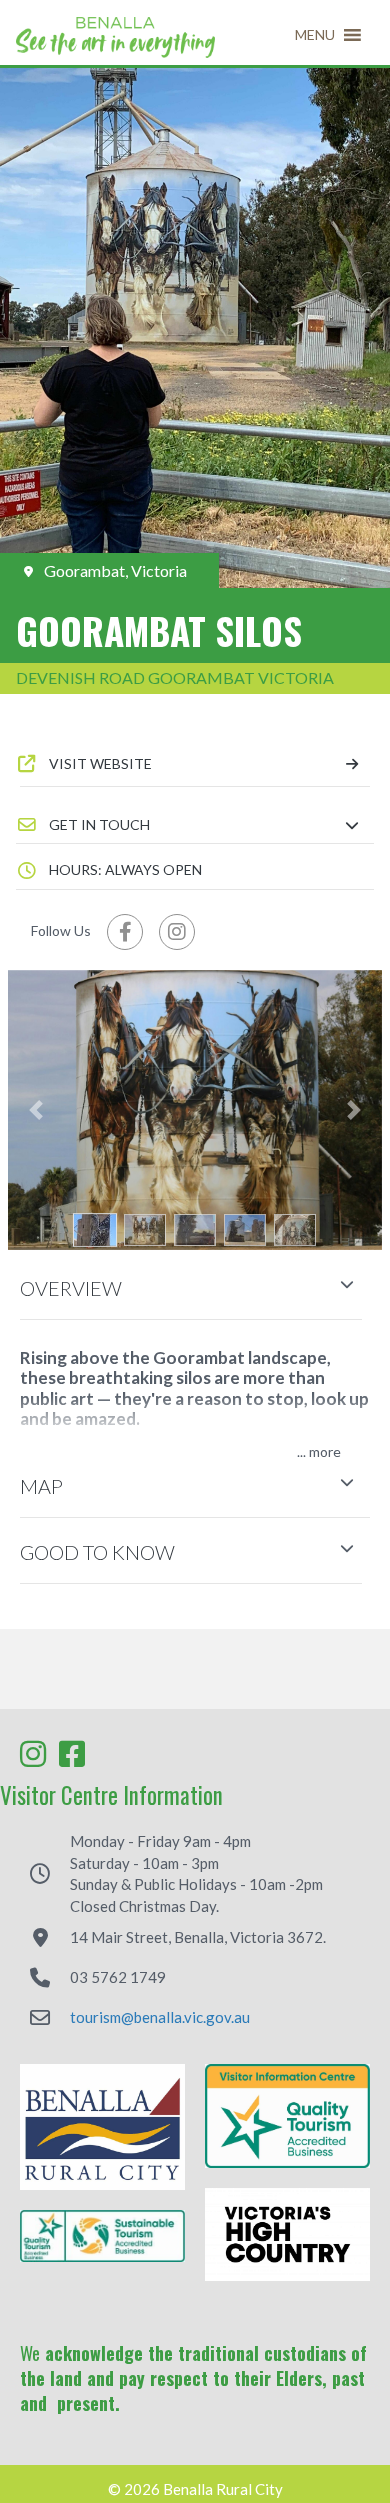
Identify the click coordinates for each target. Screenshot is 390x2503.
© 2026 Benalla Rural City (195, 2489)
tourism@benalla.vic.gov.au (160, 2017)
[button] (315, 35)
